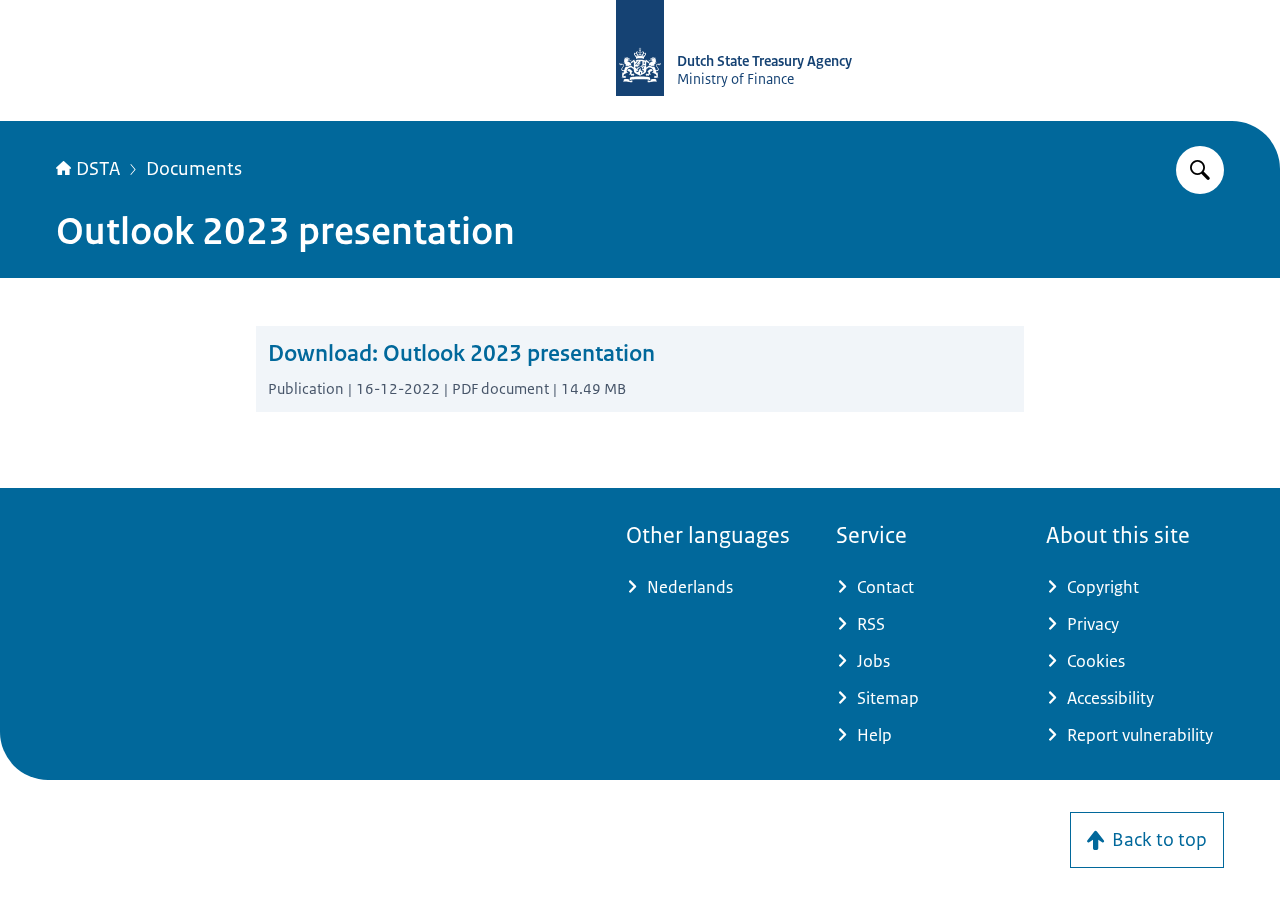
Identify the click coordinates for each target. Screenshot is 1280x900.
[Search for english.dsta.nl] (1200, 170)
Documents (194, 169)
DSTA (98, 169)
